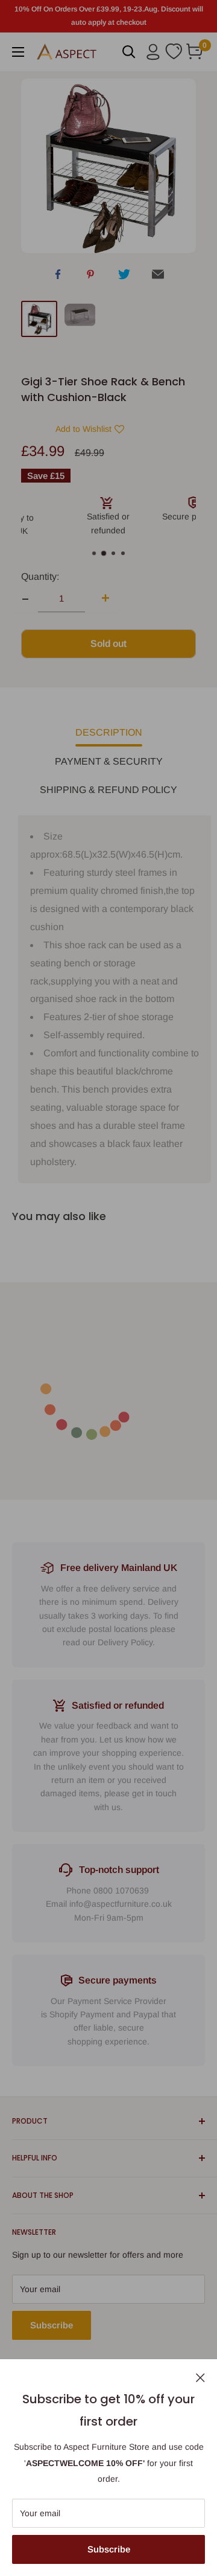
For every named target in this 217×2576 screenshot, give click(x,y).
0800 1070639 (121, 1890)
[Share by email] (158, 277)
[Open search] (129, 52)
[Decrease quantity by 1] (25, 599)
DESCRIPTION (109, 732)
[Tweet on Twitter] (124, 277)
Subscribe (109, 2549)
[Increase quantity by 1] (102, 599)
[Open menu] (18, 52)
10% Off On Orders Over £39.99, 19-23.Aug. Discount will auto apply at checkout (109, 16)
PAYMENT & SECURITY (109, 761)
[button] (81, 429)
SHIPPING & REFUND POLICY (108, 790)
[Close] (200, 2377)
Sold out (108, 644)
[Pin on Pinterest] (90, 277)
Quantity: (40, 577)
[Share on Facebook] (58, 276)
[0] (195, 52)
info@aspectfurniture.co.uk (121, 1904)
